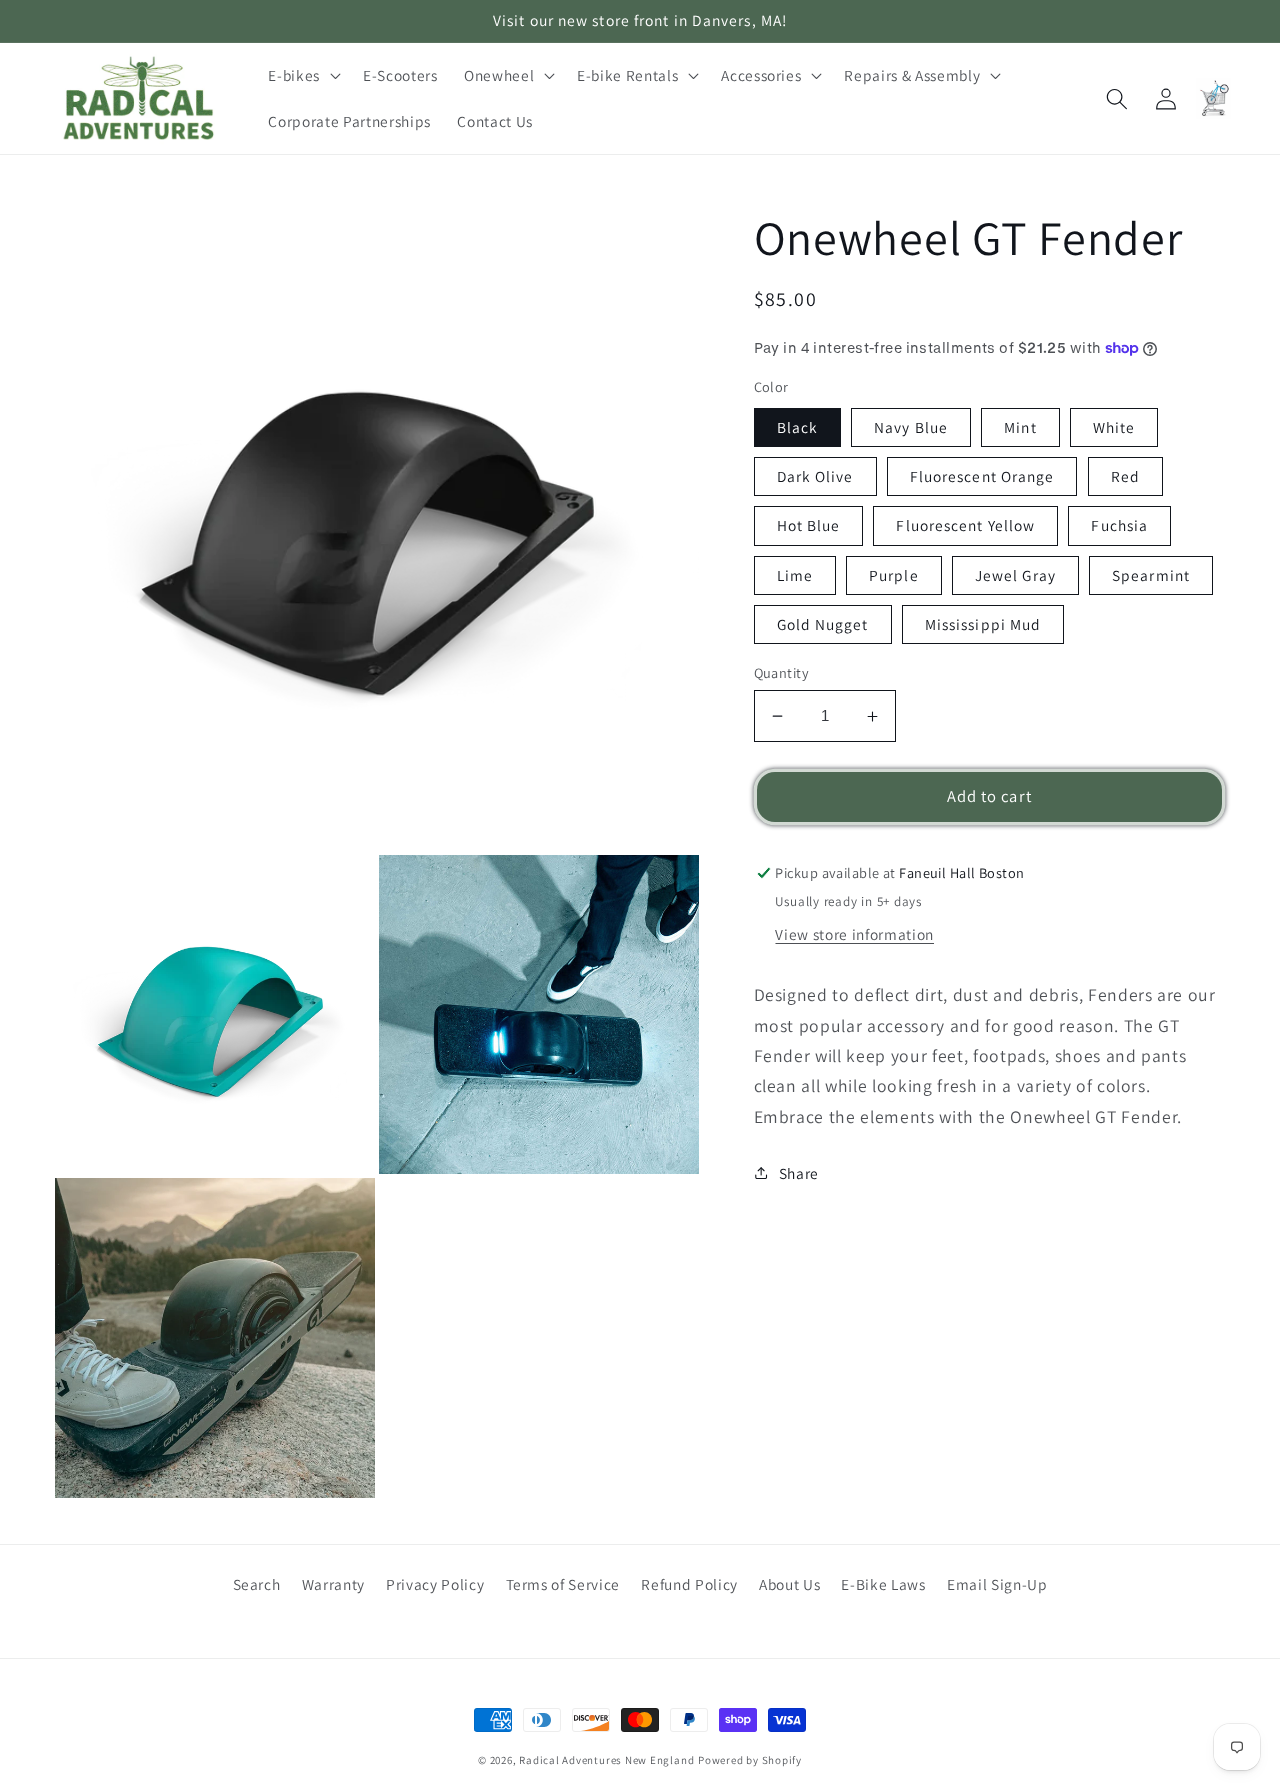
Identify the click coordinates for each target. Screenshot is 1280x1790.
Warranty (333, 1584)
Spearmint (1151, 575)
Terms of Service (563, 1584)
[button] (302, 76)
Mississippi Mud (983, 624)
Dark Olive (815, 476)
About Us (789, 1584)
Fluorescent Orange (982, 476)
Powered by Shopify (750, 1760)
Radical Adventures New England (606, 1760)
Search (257, 1584)
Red (1125, 476)
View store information (854, 934)
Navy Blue (911, 427)
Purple (894, 575)
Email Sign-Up (997, 1584)
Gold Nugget (823, 624)
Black (798, 427)
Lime (795, 575)
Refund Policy (689, 1584)
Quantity (782, 672)
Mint (1020, 427)
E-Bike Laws (883, 1584)
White (1114, 427)
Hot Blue (809, 525)
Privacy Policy (435, 1584)
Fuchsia (1119, 525)
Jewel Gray (1015, 575)
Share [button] (799, 1173)
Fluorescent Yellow (965, 525)
